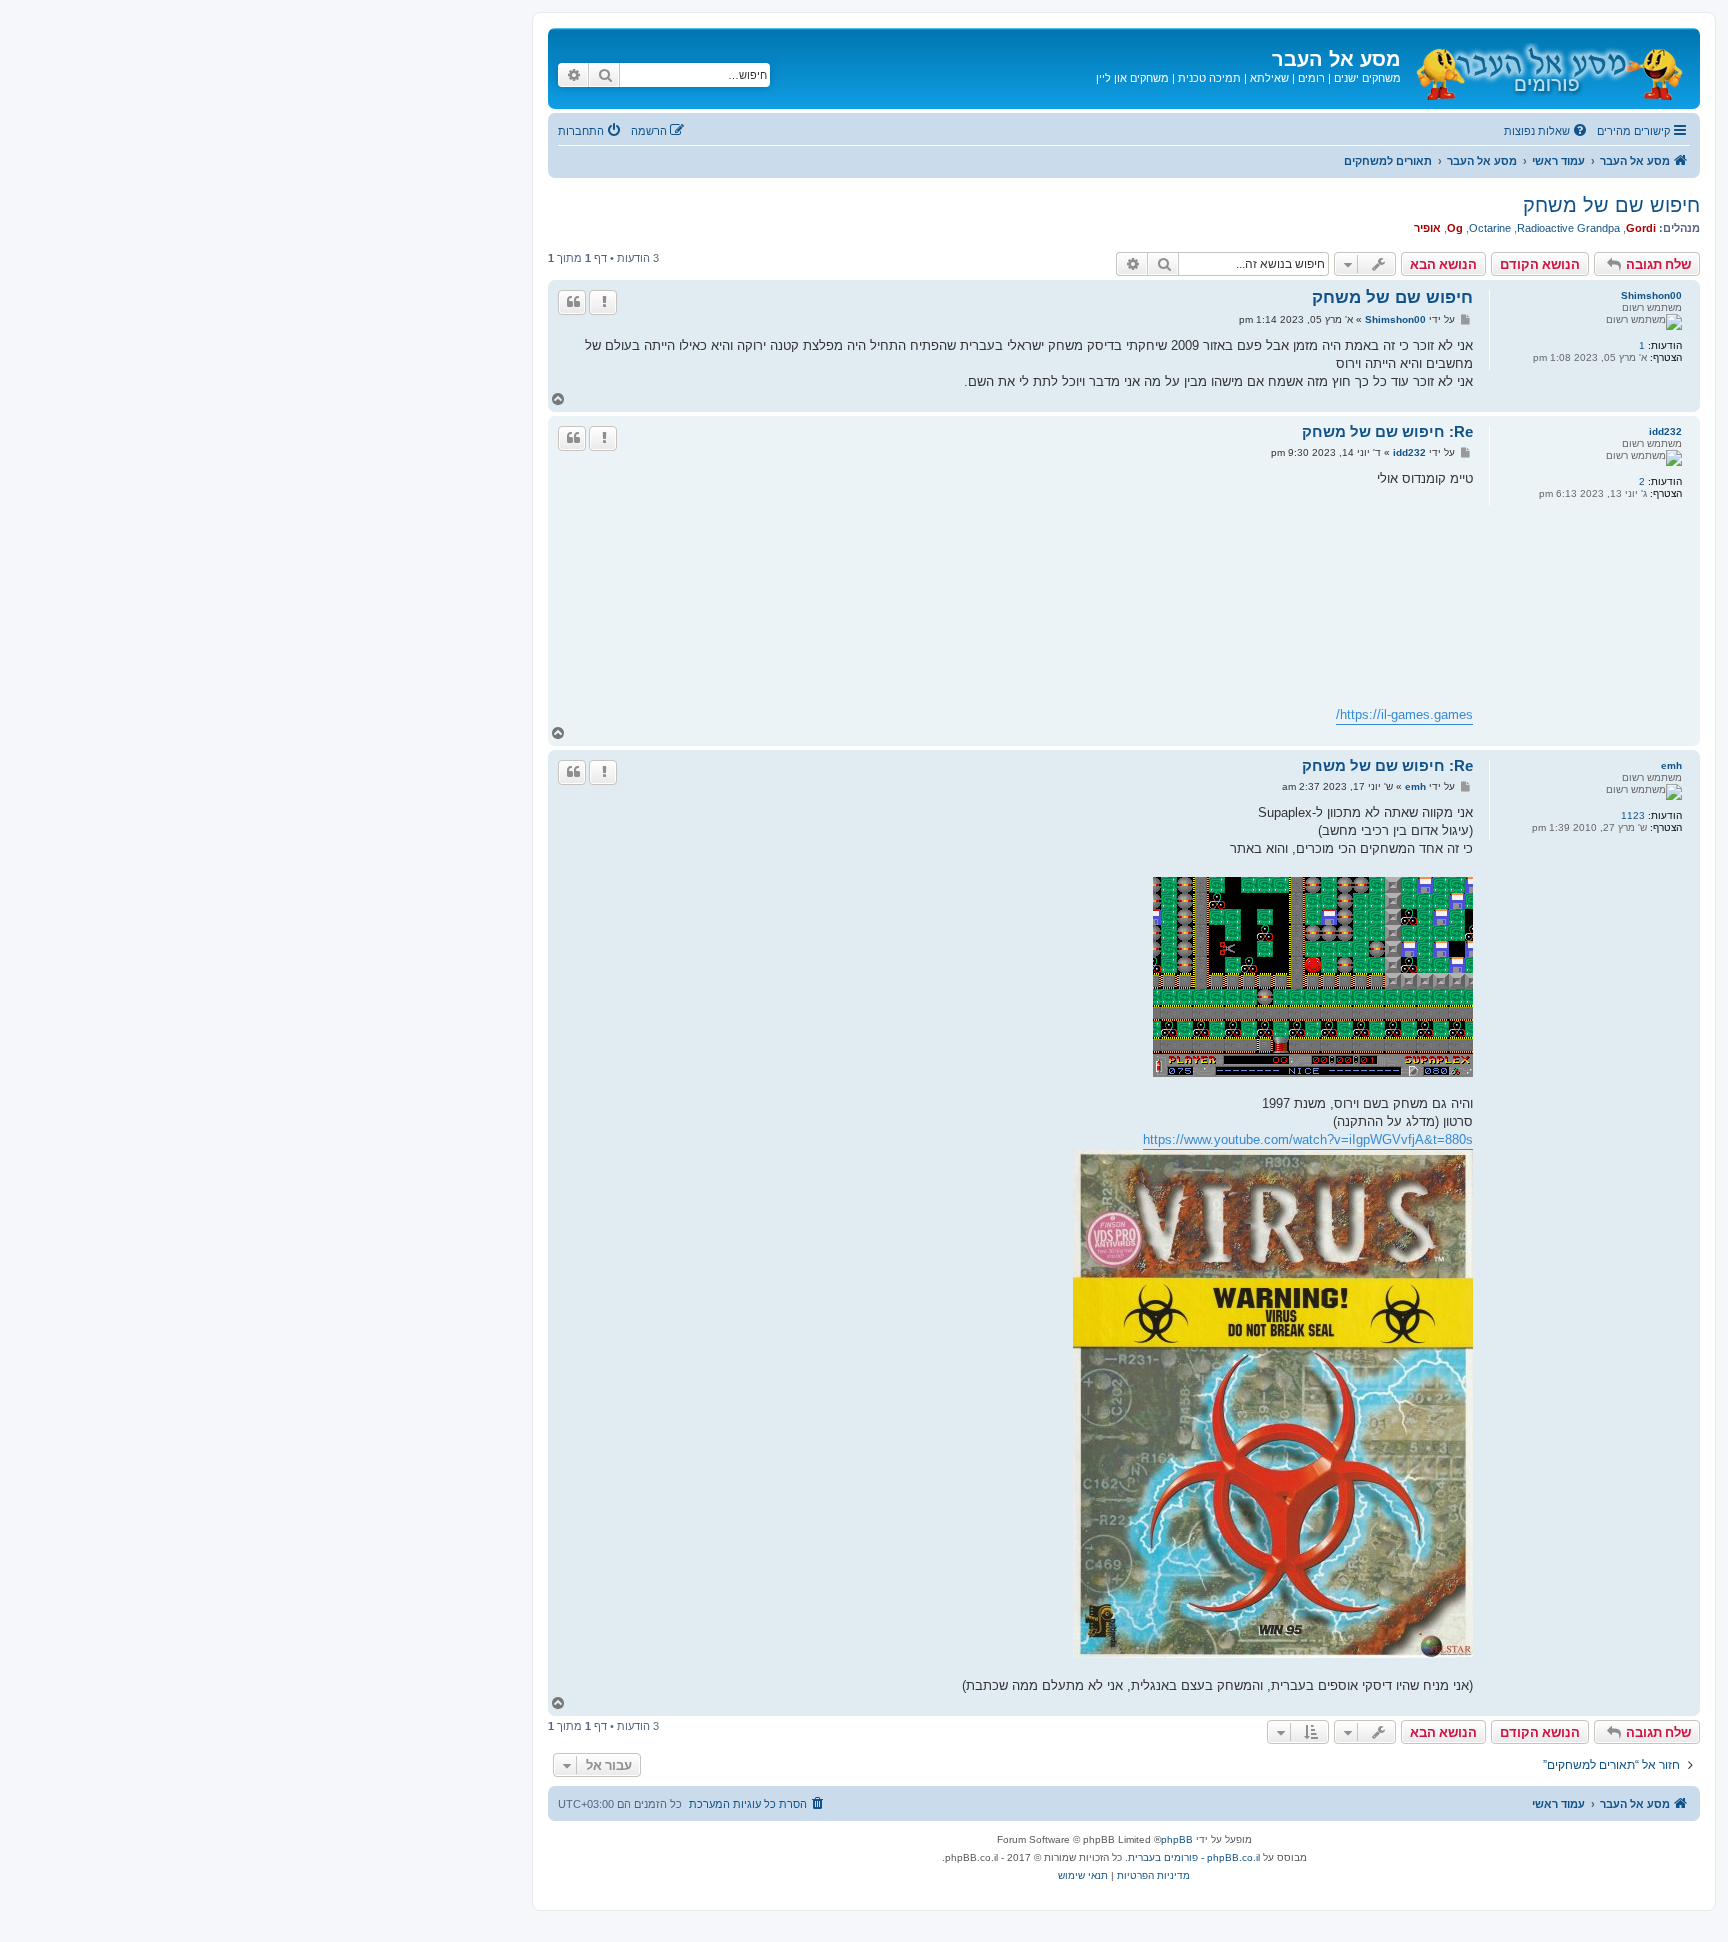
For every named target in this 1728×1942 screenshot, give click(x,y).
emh (1671, 765)
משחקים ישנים (1367, 78)
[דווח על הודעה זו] (603, 302)
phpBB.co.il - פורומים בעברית (1194, 1857)
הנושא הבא (1443, 264)
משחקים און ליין (1132, 78)
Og (1455, 228)
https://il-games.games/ (1404, 714)
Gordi (1641, 228)
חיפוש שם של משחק (1611, 205)
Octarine (1490, 228)
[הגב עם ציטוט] (572, 302)
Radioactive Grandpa (1568, 228)
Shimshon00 (1651, 295)
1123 (1633, 815)
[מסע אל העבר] (1548, 68)
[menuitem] (1547, 131)
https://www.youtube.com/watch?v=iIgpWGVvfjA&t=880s (1308, 1139)
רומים (1311, 78)
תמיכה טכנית (1209, 78)
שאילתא (1269, 78)
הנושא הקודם (1540, 264)
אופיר (1427, 228)
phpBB (1177, 1839)
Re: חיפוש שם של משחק (1387, 431)
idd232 (1665, 431)
